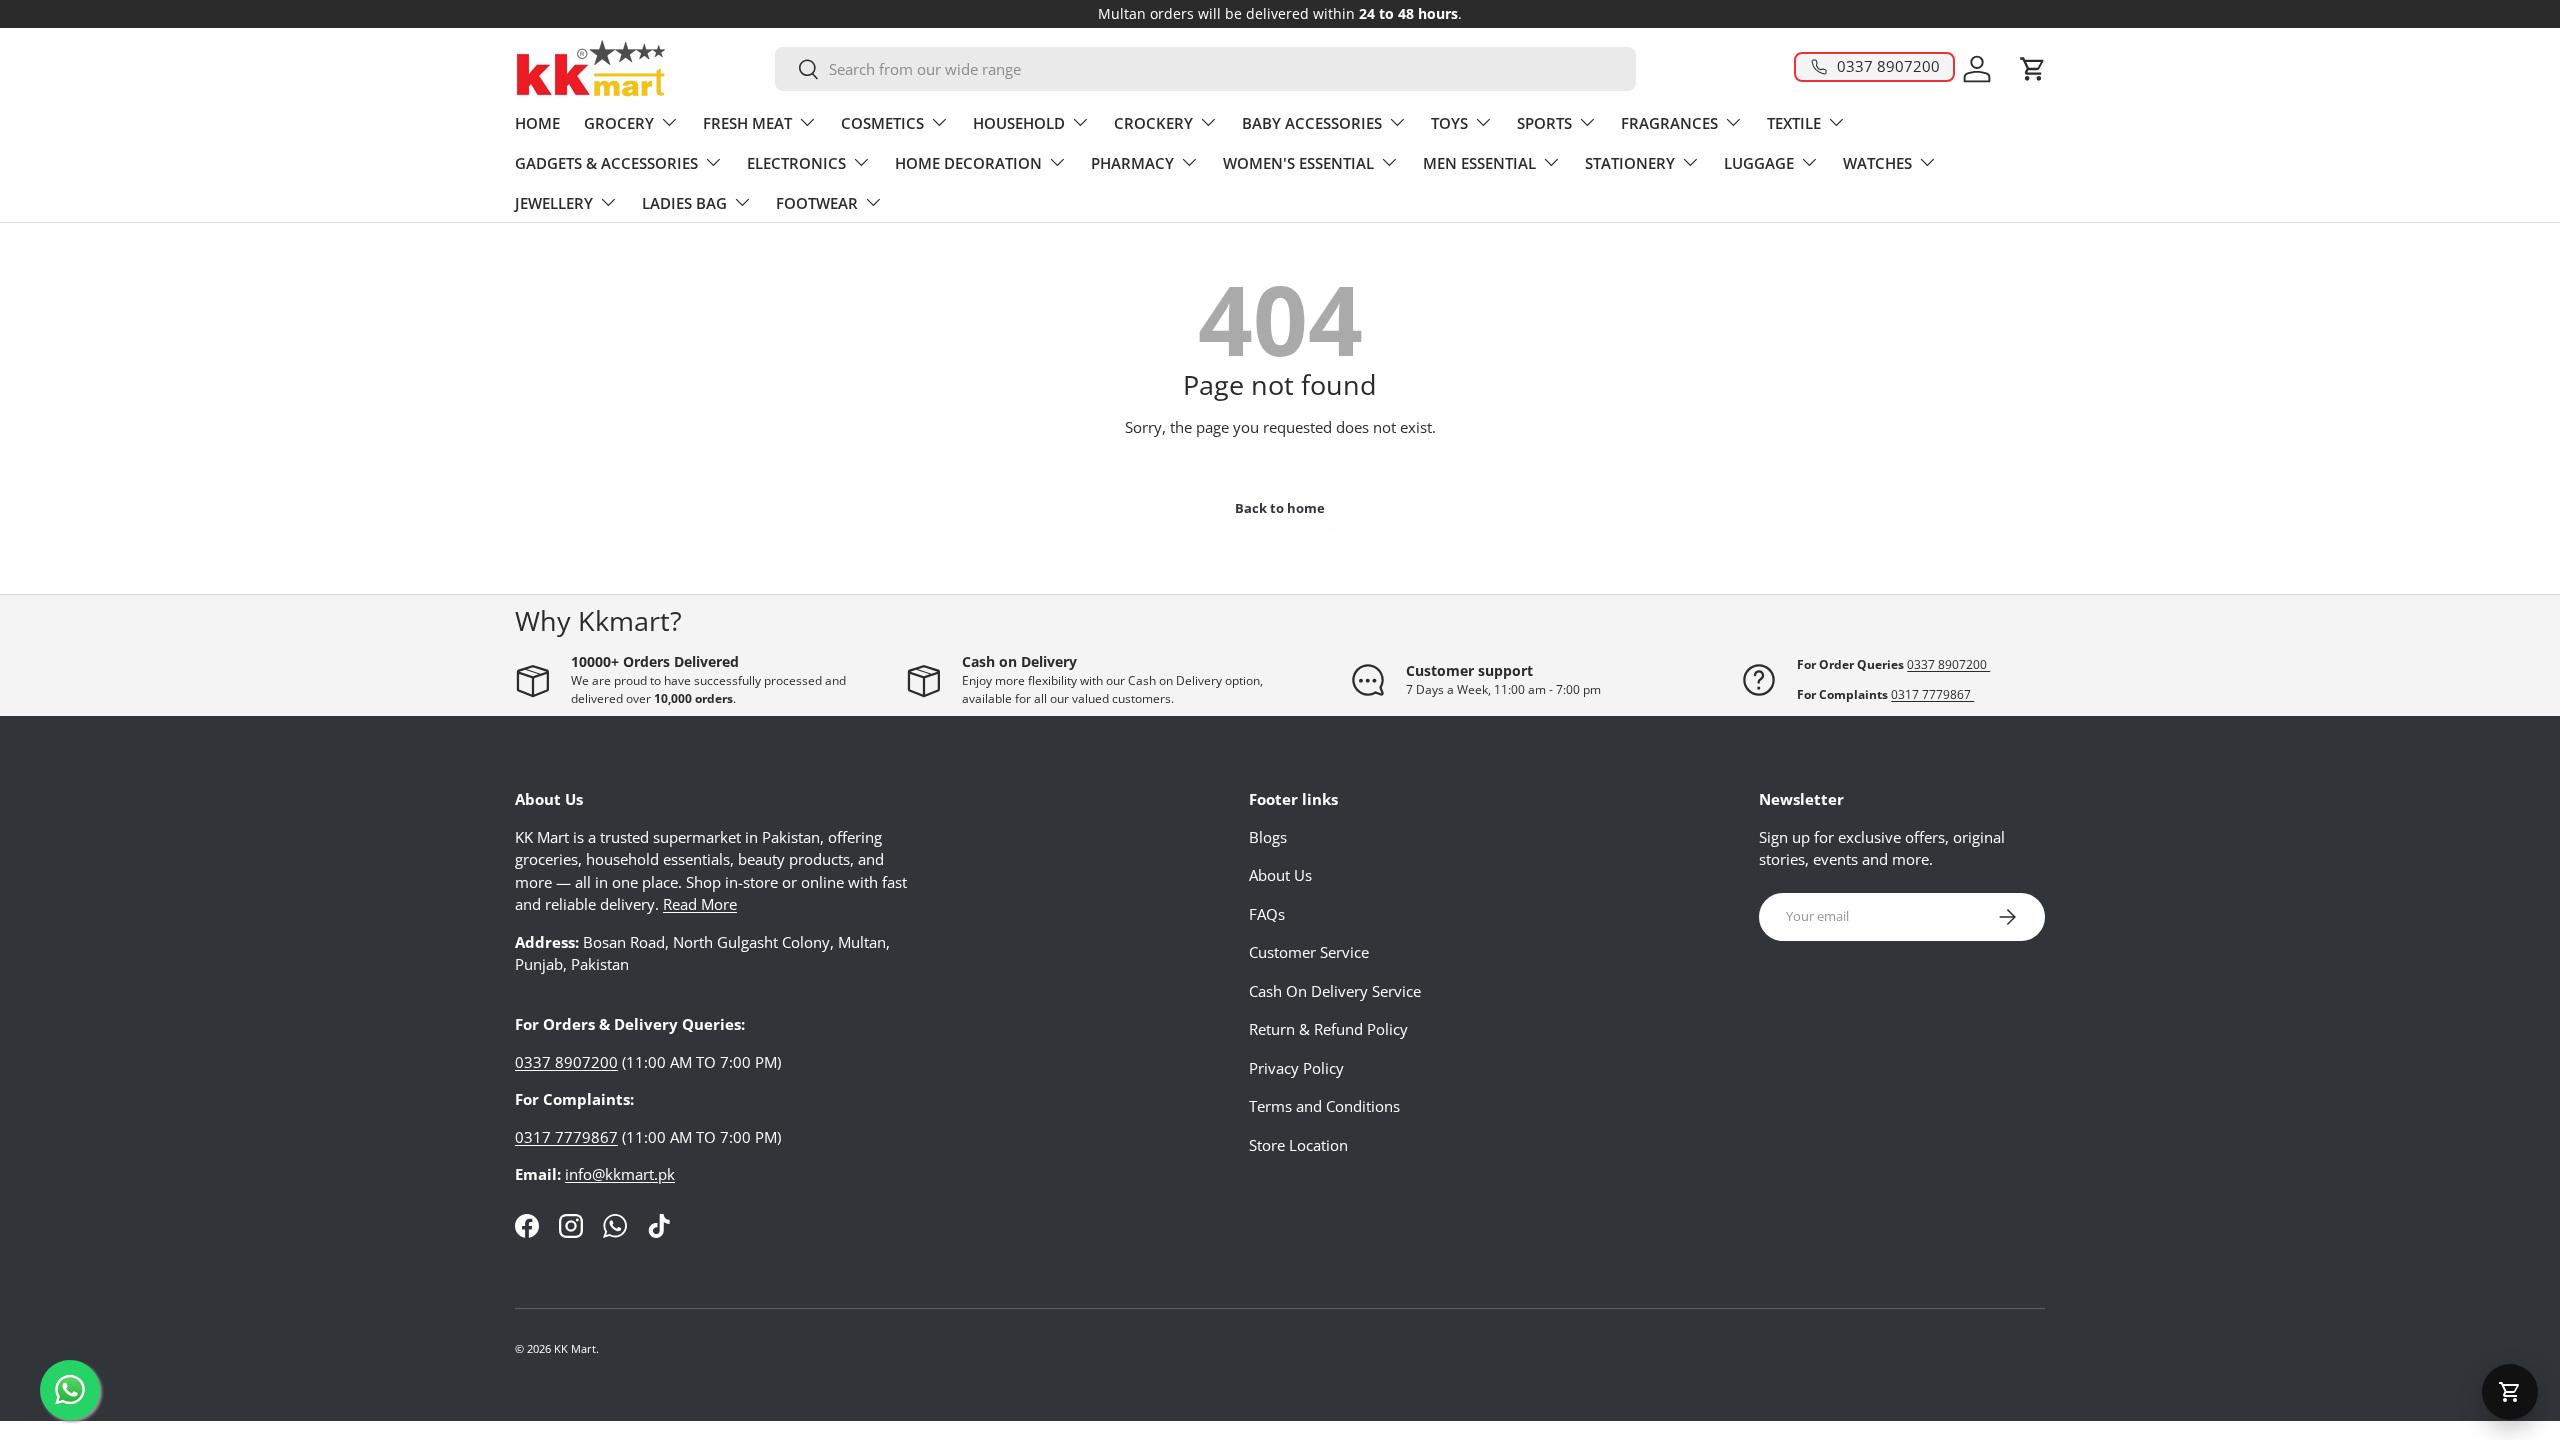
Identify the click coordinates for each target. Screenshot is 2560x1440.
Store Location (1298, 1145)
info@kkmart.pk (620, 1174)
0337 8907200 (1948, 664)
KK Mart (575, 1348)
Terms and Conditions (1324, 1106)
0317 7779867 (1932, 694)
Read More (700, 904)
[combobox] (1205, 69)
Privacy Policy (1296, 1068)
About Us (1280, 875)
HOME (537, 123)
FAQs (1267, 914)
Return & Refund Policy (1328, 1029)
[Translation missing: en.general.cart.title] (2510, 1392)
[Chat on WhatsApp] (70, 1390)
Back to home (1280, 508)
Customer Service (1309, 952)
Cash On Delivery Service (1335, 991)
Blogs (1268, 837)
